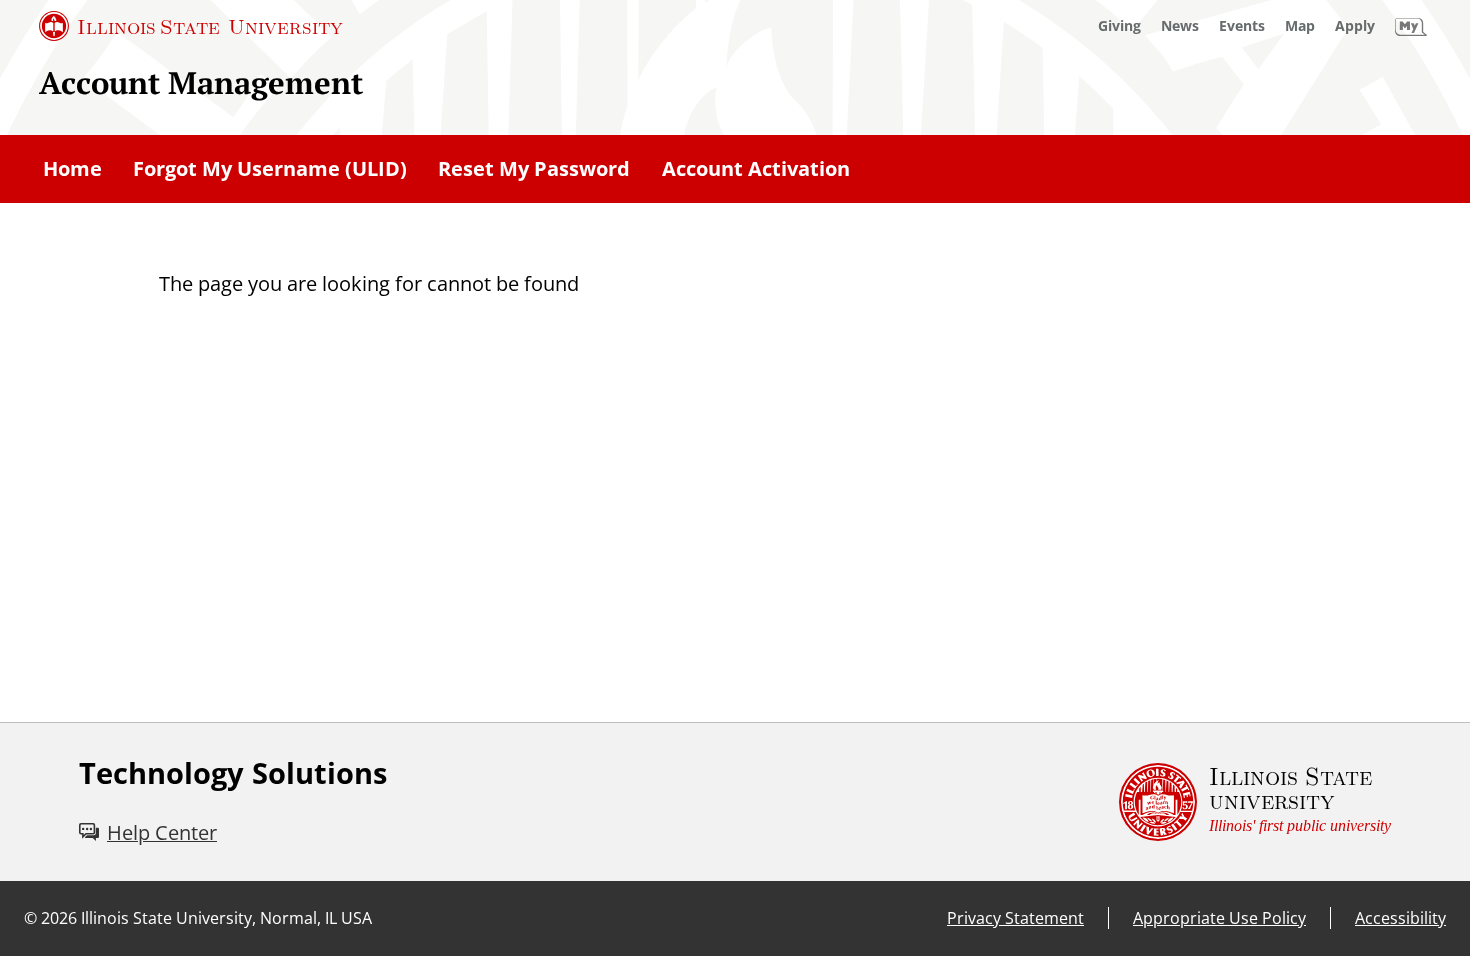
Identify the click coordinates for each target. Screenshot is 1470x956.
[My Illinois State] (1411, 26)
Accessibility (1400, 918)
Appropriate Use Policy (1219, 918)
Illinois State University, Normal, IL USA (226, 918)
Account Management (201, 82)
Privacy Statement (1015, 918)
